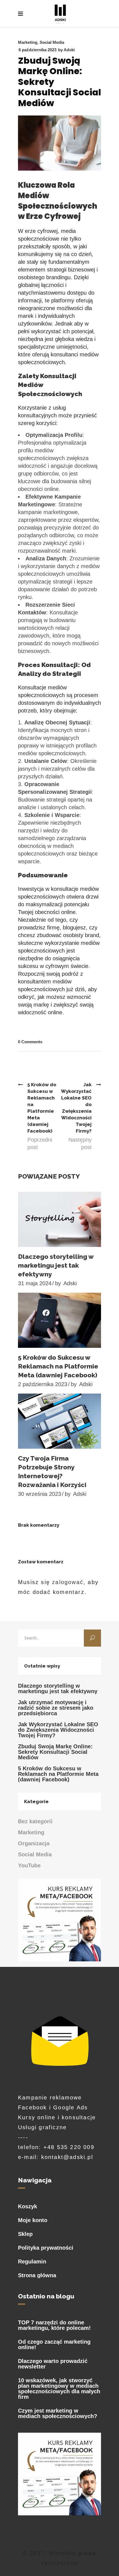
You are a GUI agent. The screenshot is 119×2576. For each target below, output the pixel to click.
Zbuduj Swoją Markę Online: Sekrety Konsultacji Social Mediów (55, 1752)
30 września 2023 (40, 1494)
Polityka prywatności (46, 2248)
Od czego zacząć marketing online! (54, 2344)
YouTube (29, 1865)
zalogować (68, 1582)
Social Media (52, 42)
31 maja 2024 (35, 1283)
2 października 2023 (43, 1384)
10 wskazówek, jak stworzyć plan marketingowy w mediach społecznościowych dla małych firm (59, 2389)
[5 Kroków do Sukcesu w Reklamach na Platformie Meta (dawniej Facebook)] (59, 1320)
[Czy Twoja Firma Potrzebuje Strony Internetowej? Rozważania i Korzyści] (59, 1421)
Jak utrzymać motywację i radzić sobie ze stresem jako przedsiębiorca (56, 1708)
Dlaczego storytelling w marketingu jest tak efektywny (56, 1265)
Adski (69, 50)
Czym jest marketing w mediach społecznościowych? (58, 2413)
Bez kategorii (35, 1821)
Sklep (25, 2234)
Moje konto (33, 2220)
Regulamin (32, 2262)
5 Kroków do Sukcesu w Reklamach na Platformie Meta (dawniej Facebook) (58, 1366)
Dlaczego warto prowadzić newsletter (53, 2364)
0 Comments (30, 1042)
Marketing (28, 42)
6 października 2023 (37, 50)
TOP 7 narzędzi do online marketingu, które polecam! (54, 2325)
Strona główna (37, 2275)
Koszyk (28, 2206)
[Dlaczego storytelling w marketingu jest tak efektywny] (59, 1219)
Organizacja (34, 1843)
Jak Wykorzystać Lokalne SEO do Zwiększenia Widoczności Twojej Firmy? (58, 1730)
